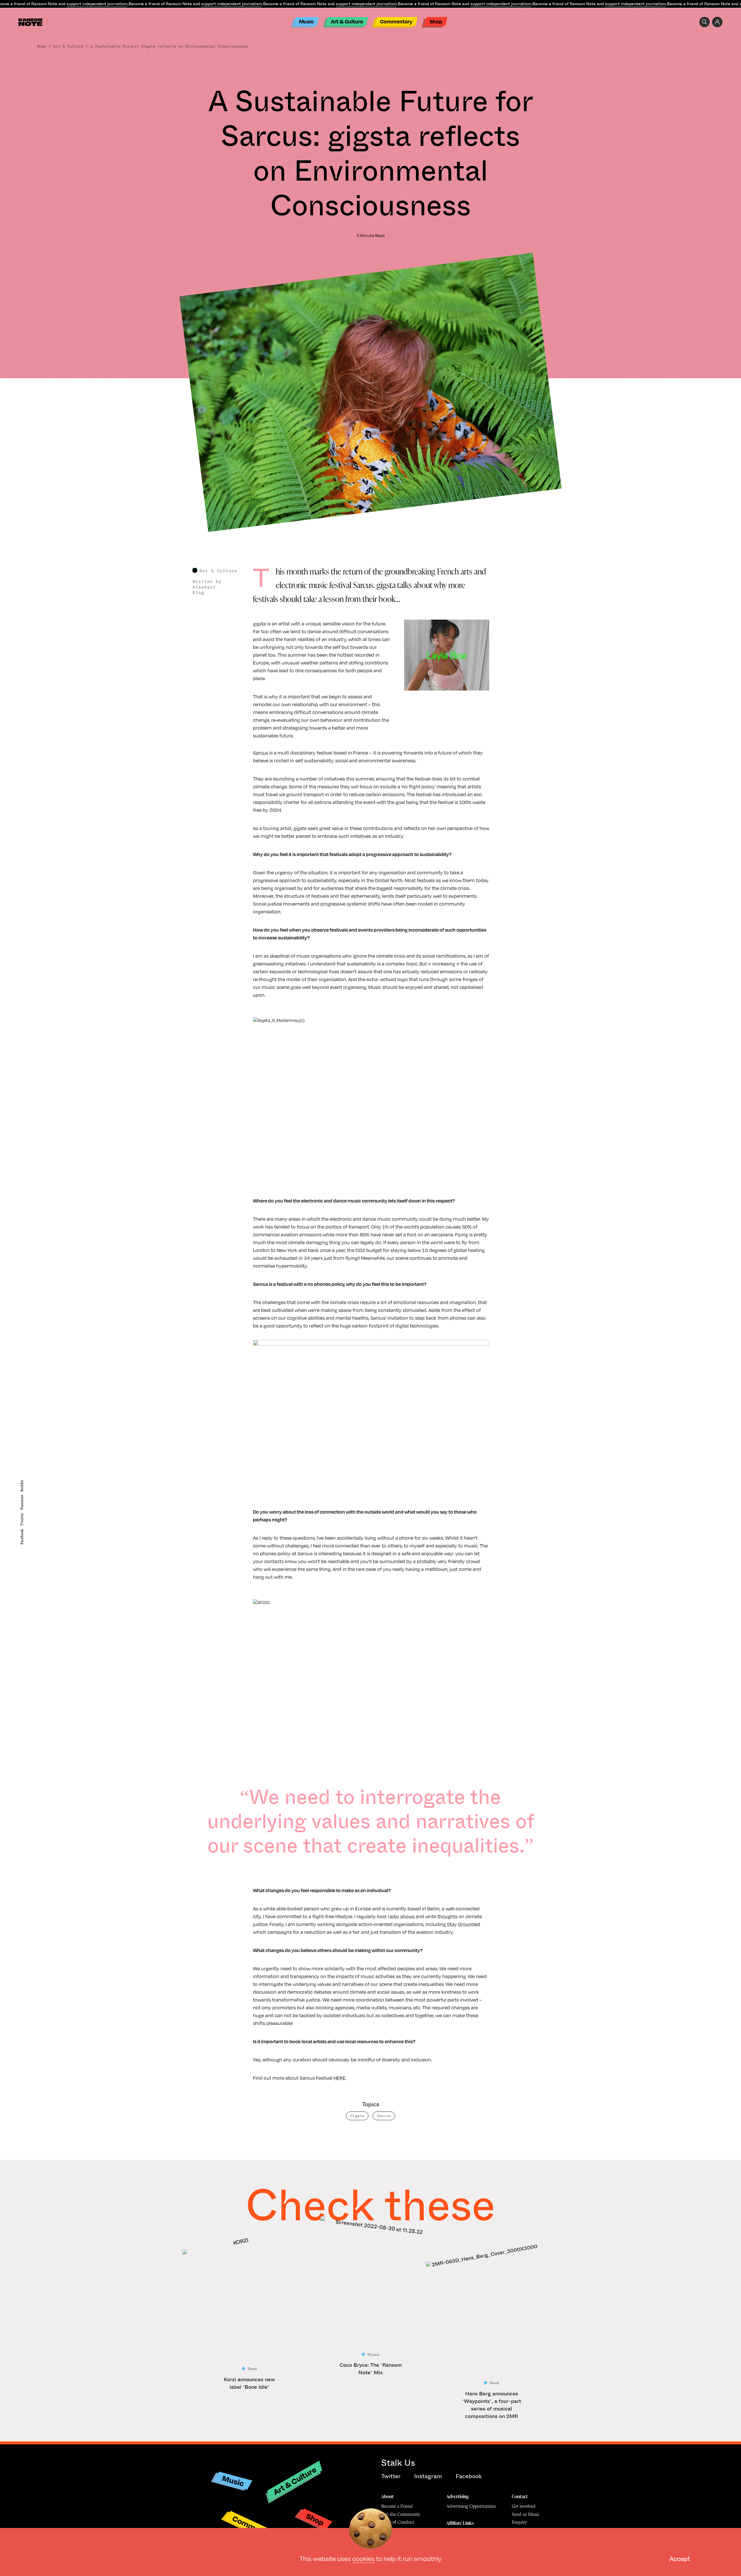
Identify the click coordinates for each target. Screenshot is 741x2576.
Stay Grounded (464, 1924)
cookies (363, 2558)
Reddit (22, 1486)
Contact (520, 2496)
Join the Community (401, 2514)
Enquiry (519, 2522)
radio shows (401, 1916)
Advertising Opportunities (471, 2506)
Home (42, 46)
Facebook (22, 1537)
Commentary (396, 21)
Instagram (428, 2476)
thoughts (447, 1916)
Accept (680, 2558)
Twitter (22, 1519)
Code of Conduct (398, 2522)
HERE (340, 2078)
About (387, 2496)
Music (306, 21)
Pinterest (22, 1502)
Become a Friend (397, 2506)
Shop (436, 21)
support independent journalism (97, 4)
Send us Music (526, 2514)
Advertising (457, 2496)
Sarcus (261, 753)
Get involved (524, 2506)
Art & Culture (347, 21)
